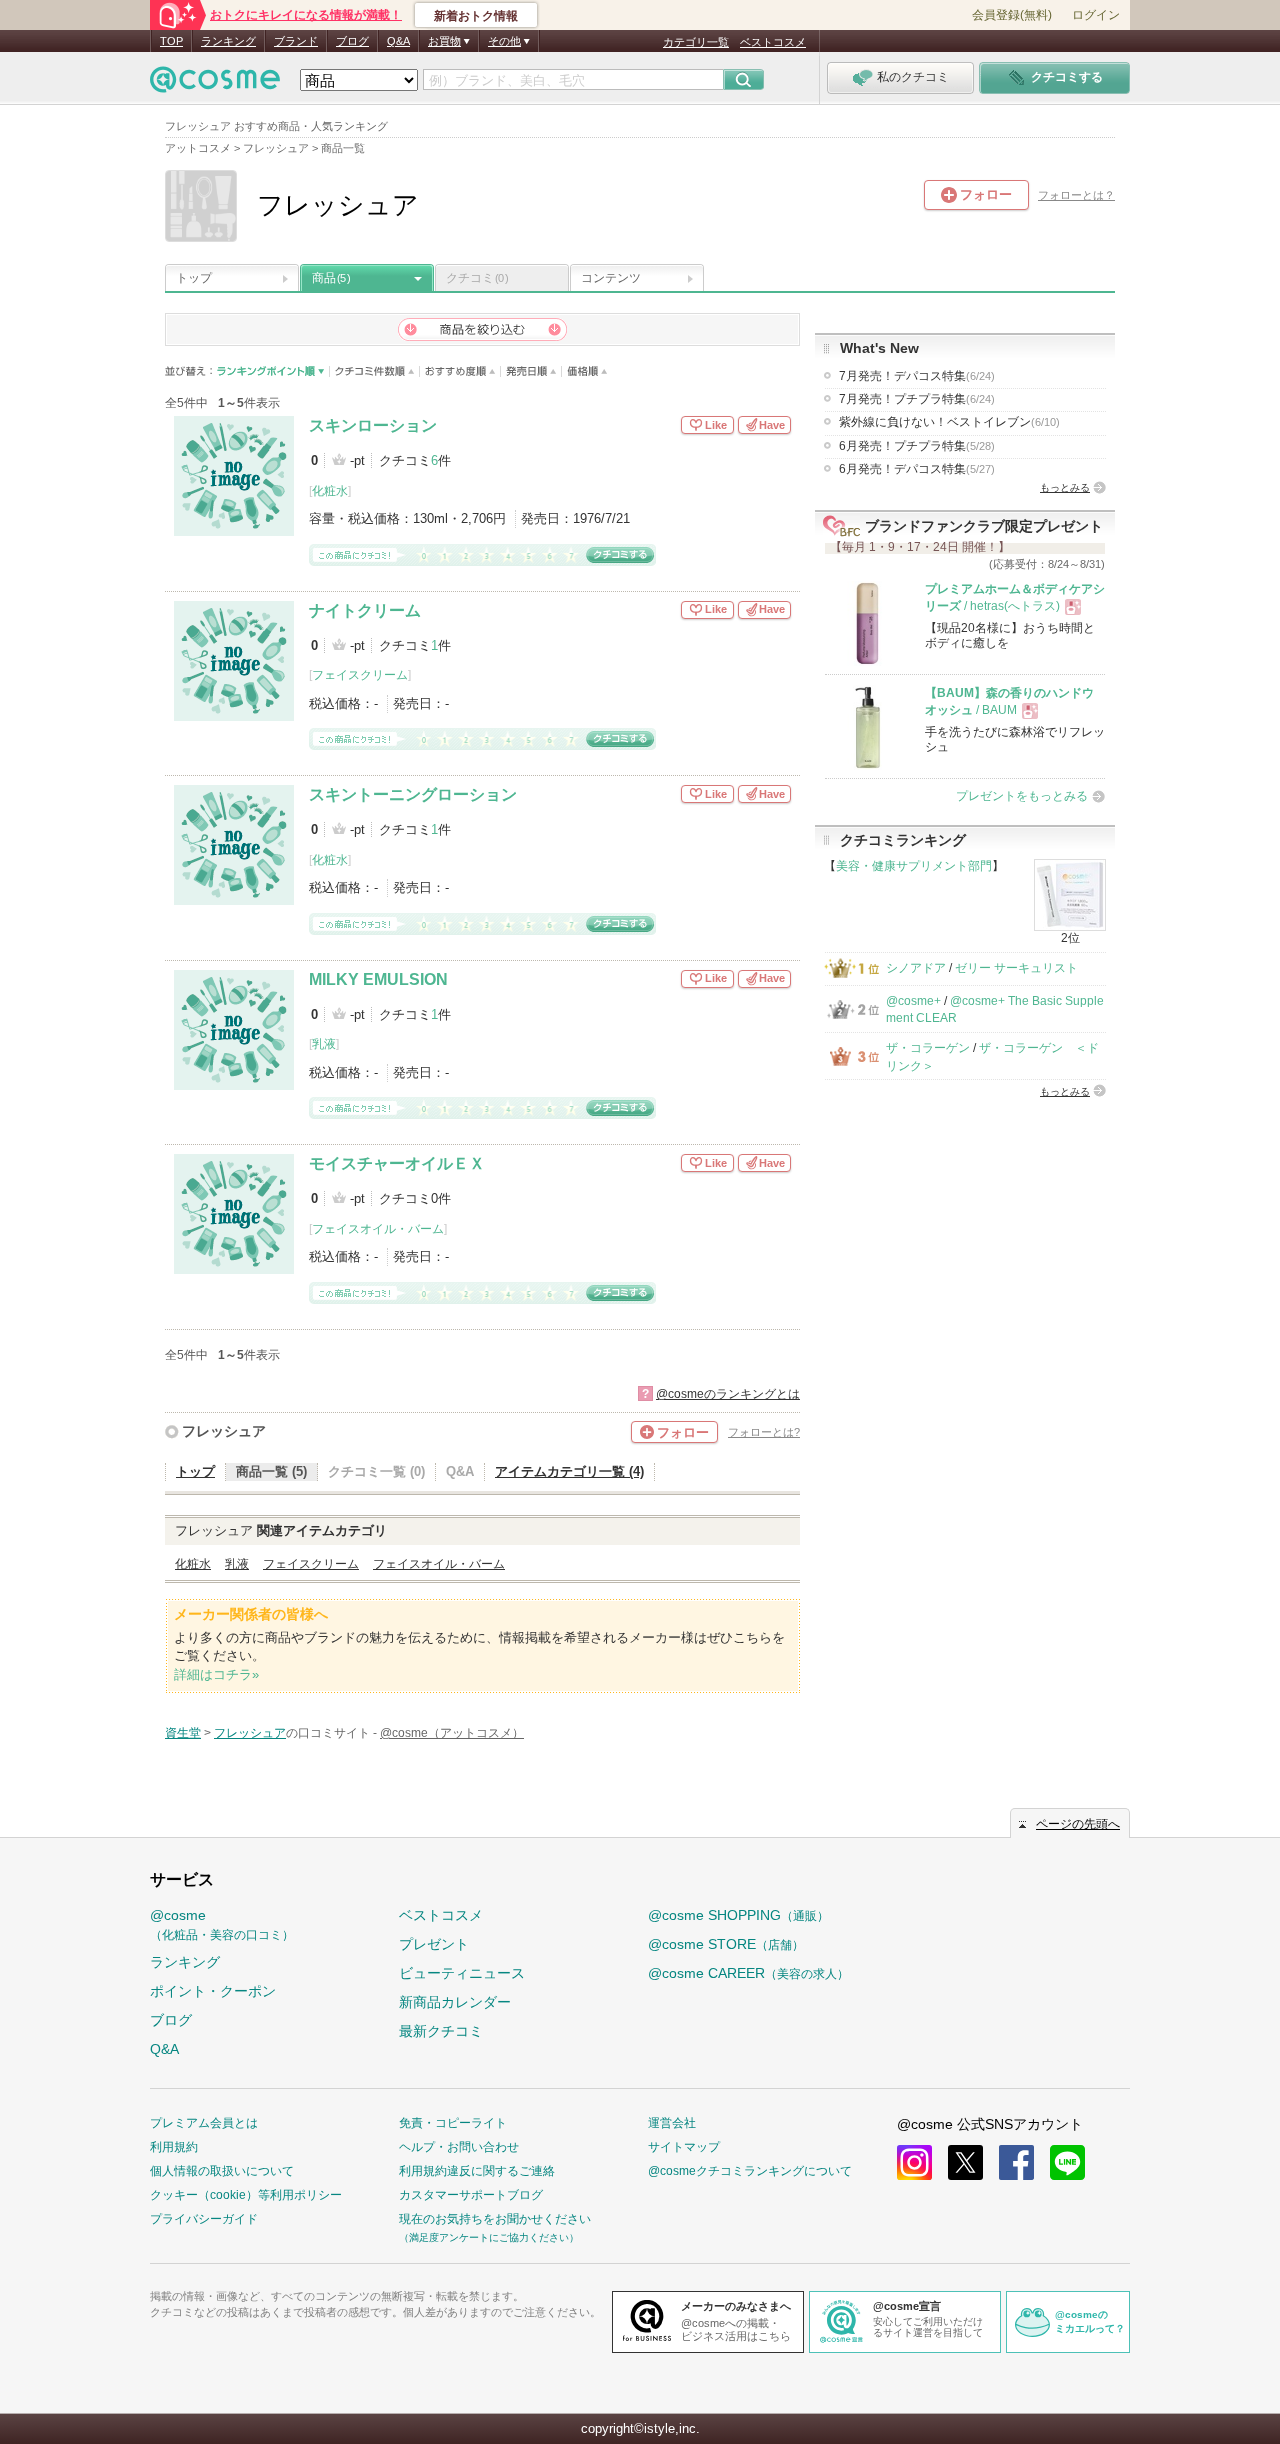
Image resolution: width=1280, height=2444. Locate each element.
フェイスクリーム (360, 675)
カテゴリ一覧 (696, 42)
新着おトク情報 (476, 16)
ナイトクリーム (365, 610)
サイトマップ (684, 2147)
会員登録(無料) (1012, 15)
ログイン (1096, 15)
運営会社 (672, 2123)
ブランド (296, 41)
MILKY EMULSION (378, 979)
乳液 (324, 1044)
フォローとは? (764, 1432)
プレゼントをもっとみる (1022, 796)
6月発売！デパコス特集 (917, 469)
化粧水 (330, 491)
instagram (914, 2162)
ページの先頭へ (1078, 1824)
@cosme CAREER (748, 1973)
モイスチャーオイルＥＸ (397, 1163)
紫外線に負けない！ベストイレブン (949, 422)
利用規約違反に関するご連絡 (477, 2171)
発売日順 (531, 371)
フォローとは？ (1076, 195)
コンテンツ (611, 278)
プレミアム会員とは (204, 2123)
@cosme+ (913, 1001)
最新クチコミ (441, 2031)
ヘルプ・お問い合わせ (459, 2147)
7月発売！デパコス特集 (917, 376)
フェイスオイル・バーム (378, 1229)
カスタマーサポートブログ (471, 2195)
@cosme (222, 1924)
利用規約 (174, 2147)
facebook (1016, 2162)
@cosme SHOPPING (738, 1915)
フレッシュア (224, 1431)
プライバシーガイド (204, 2219)
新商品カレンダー (455, 2002)
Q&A (398, 41)
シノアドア (916, 968)
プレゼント (434, 1944)
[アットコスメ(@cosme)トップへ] (215, 84)
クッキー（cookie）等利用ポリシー (246, 2195)
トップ (194, 278)
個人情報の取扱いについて (222, 2171)
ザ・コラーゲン (928, 1048)
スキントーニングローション (413, 794)
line (1067, 2162)
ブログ (352, 41)
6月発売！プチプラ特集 (917, 446)
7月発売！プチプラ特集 (917, 399)
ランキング (228, 41)
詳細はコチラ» (216, 1674)
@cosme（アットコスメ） (452, 1733)
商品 (331, 278)
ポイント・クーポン (213, 1991)
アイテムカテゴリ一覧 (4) (569, 1471)
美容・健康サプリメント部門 (914, 866)
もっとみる (1065, 487)
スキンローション (373, 425)
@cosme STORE (726, 1944)
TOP (171, 41)
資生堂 (183, 1733)
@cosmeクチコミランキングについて (750, 2171)
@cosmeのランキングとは (728, 1394)
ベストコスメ (773, 42)
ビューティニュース (462, 1973)
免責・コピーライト (453, 2123)
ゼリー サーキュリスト (1016, 968)
